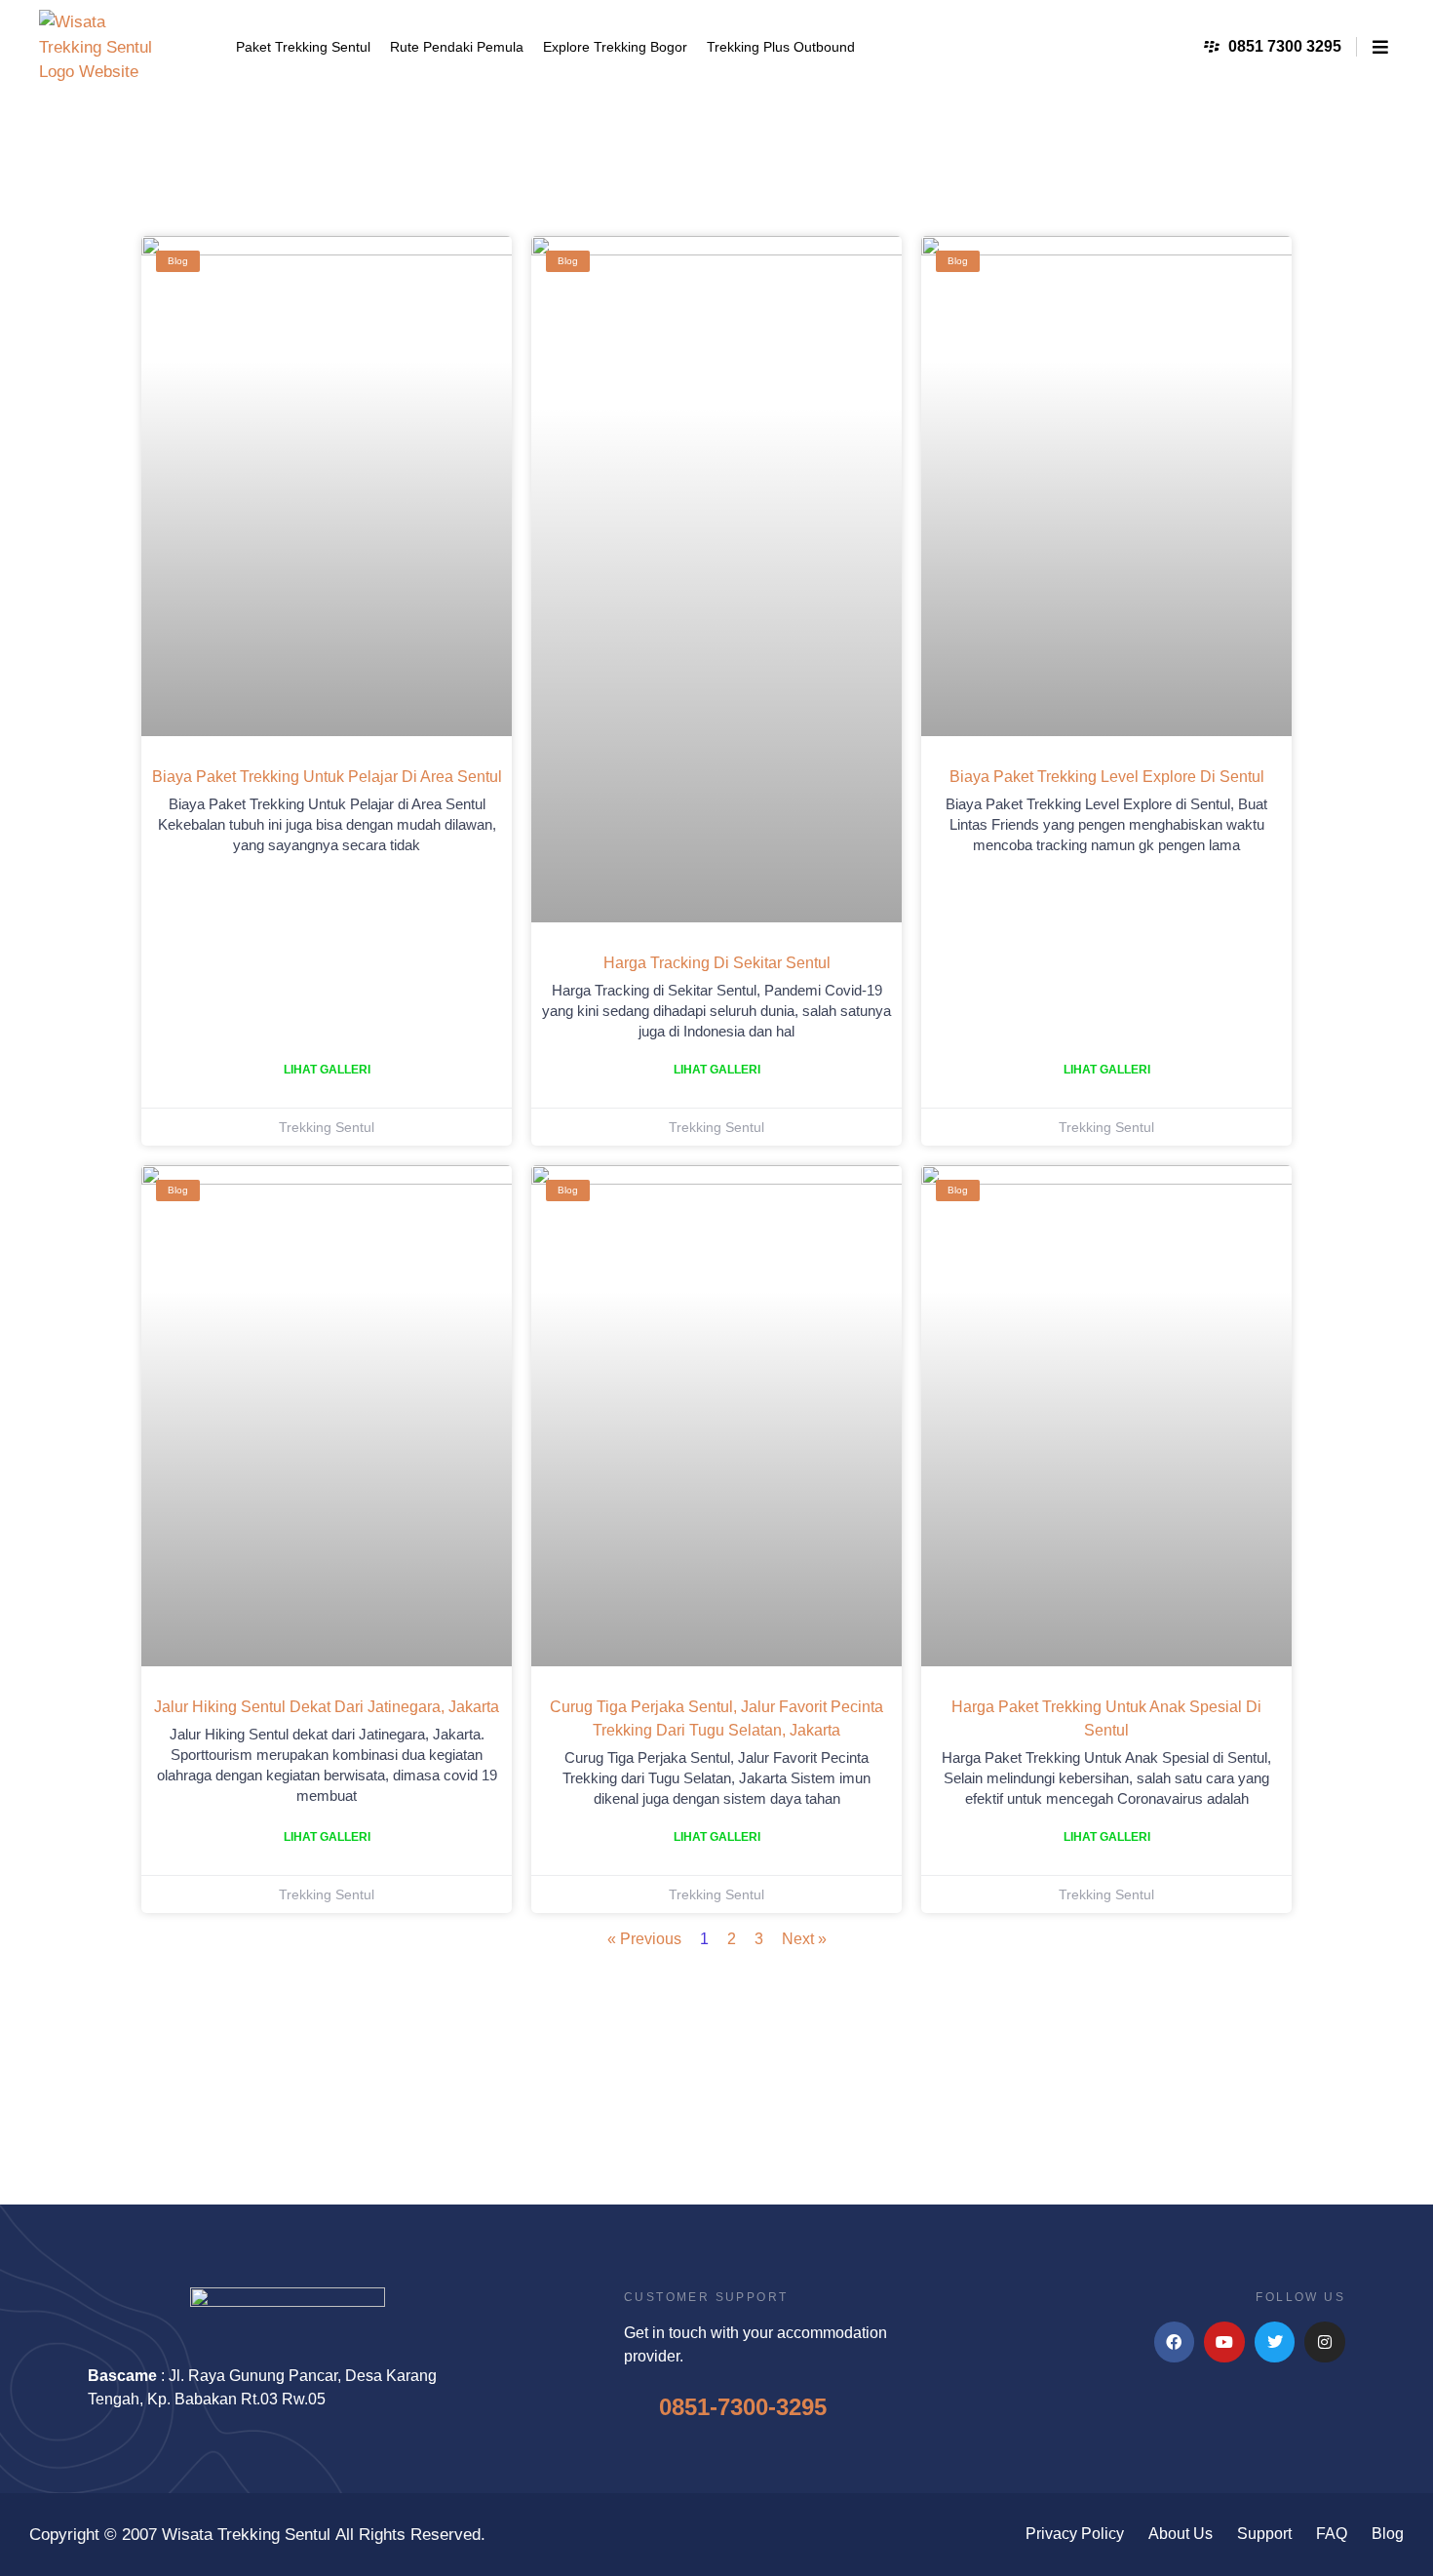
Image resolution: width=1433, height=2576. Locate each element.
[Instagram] (1325, 2342)
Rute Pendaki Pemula (457, 47)
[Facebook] (1175, 2342)
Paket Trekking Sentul (303, 47)
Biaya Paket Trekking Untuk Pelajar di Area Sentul (327, 777)
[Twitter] (1275, 2342)
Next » (804, 1939)
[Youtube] (1224, 2342)
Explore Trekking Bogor (615, 47)
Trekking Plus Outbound (781, 47)
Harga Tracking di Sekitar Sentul (717, 963)
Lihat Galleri (327, 1070)
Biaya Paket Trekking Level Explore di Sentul (1107, 777)
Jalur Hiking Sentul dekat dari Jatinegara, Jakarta (327, 1707)
